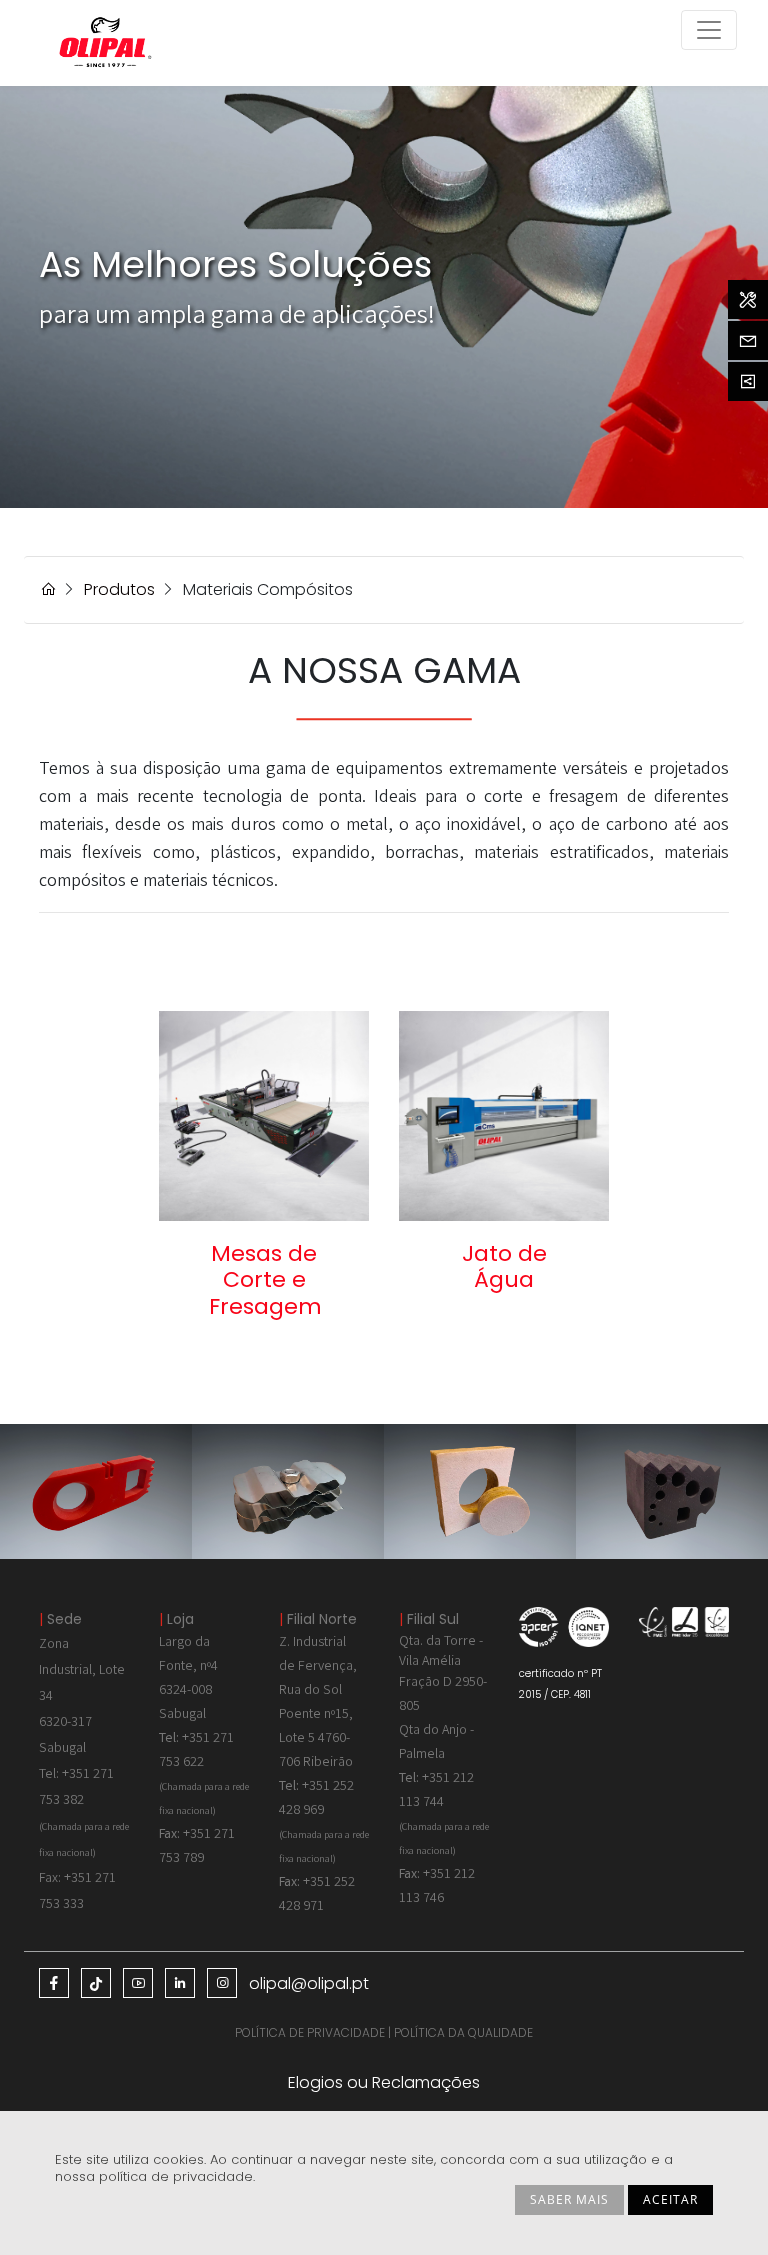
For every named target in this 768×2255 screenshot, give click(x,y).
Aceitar (670, 2199)
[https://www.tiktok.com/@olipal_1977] (96, 1983)
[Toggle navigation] (709, 30)
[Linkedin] (180, 1983)
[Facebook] (54, 1983)
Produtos (119, 589)
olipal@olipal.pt (309, 1983)
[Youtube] (138, 1983)
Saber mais (569, 2199)
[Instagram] (222, 1983)
